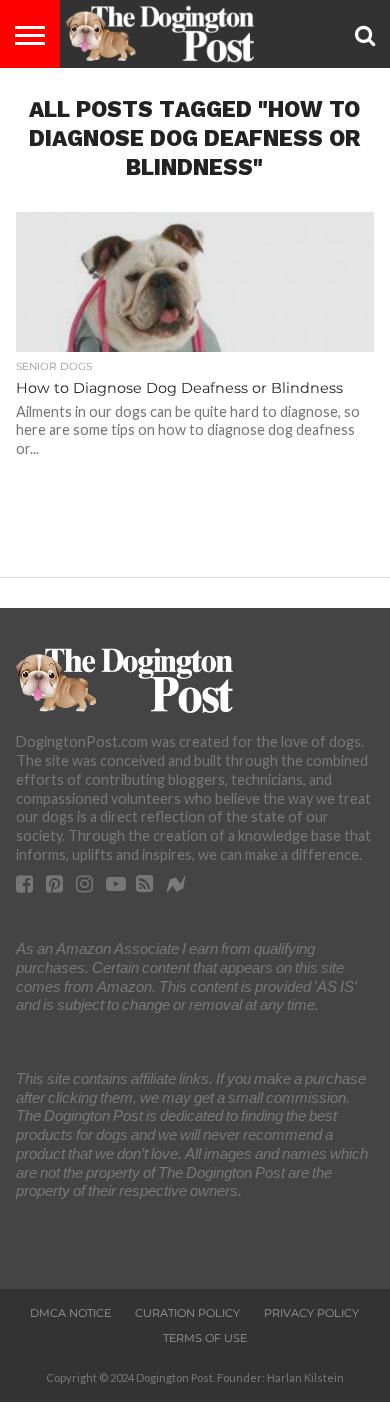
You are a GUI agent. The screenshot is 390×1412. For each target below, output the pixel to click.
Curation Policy (187, 1313)
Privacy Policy (311, 1313)
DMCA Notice (70, 1313)
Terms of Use (205, 1338)
